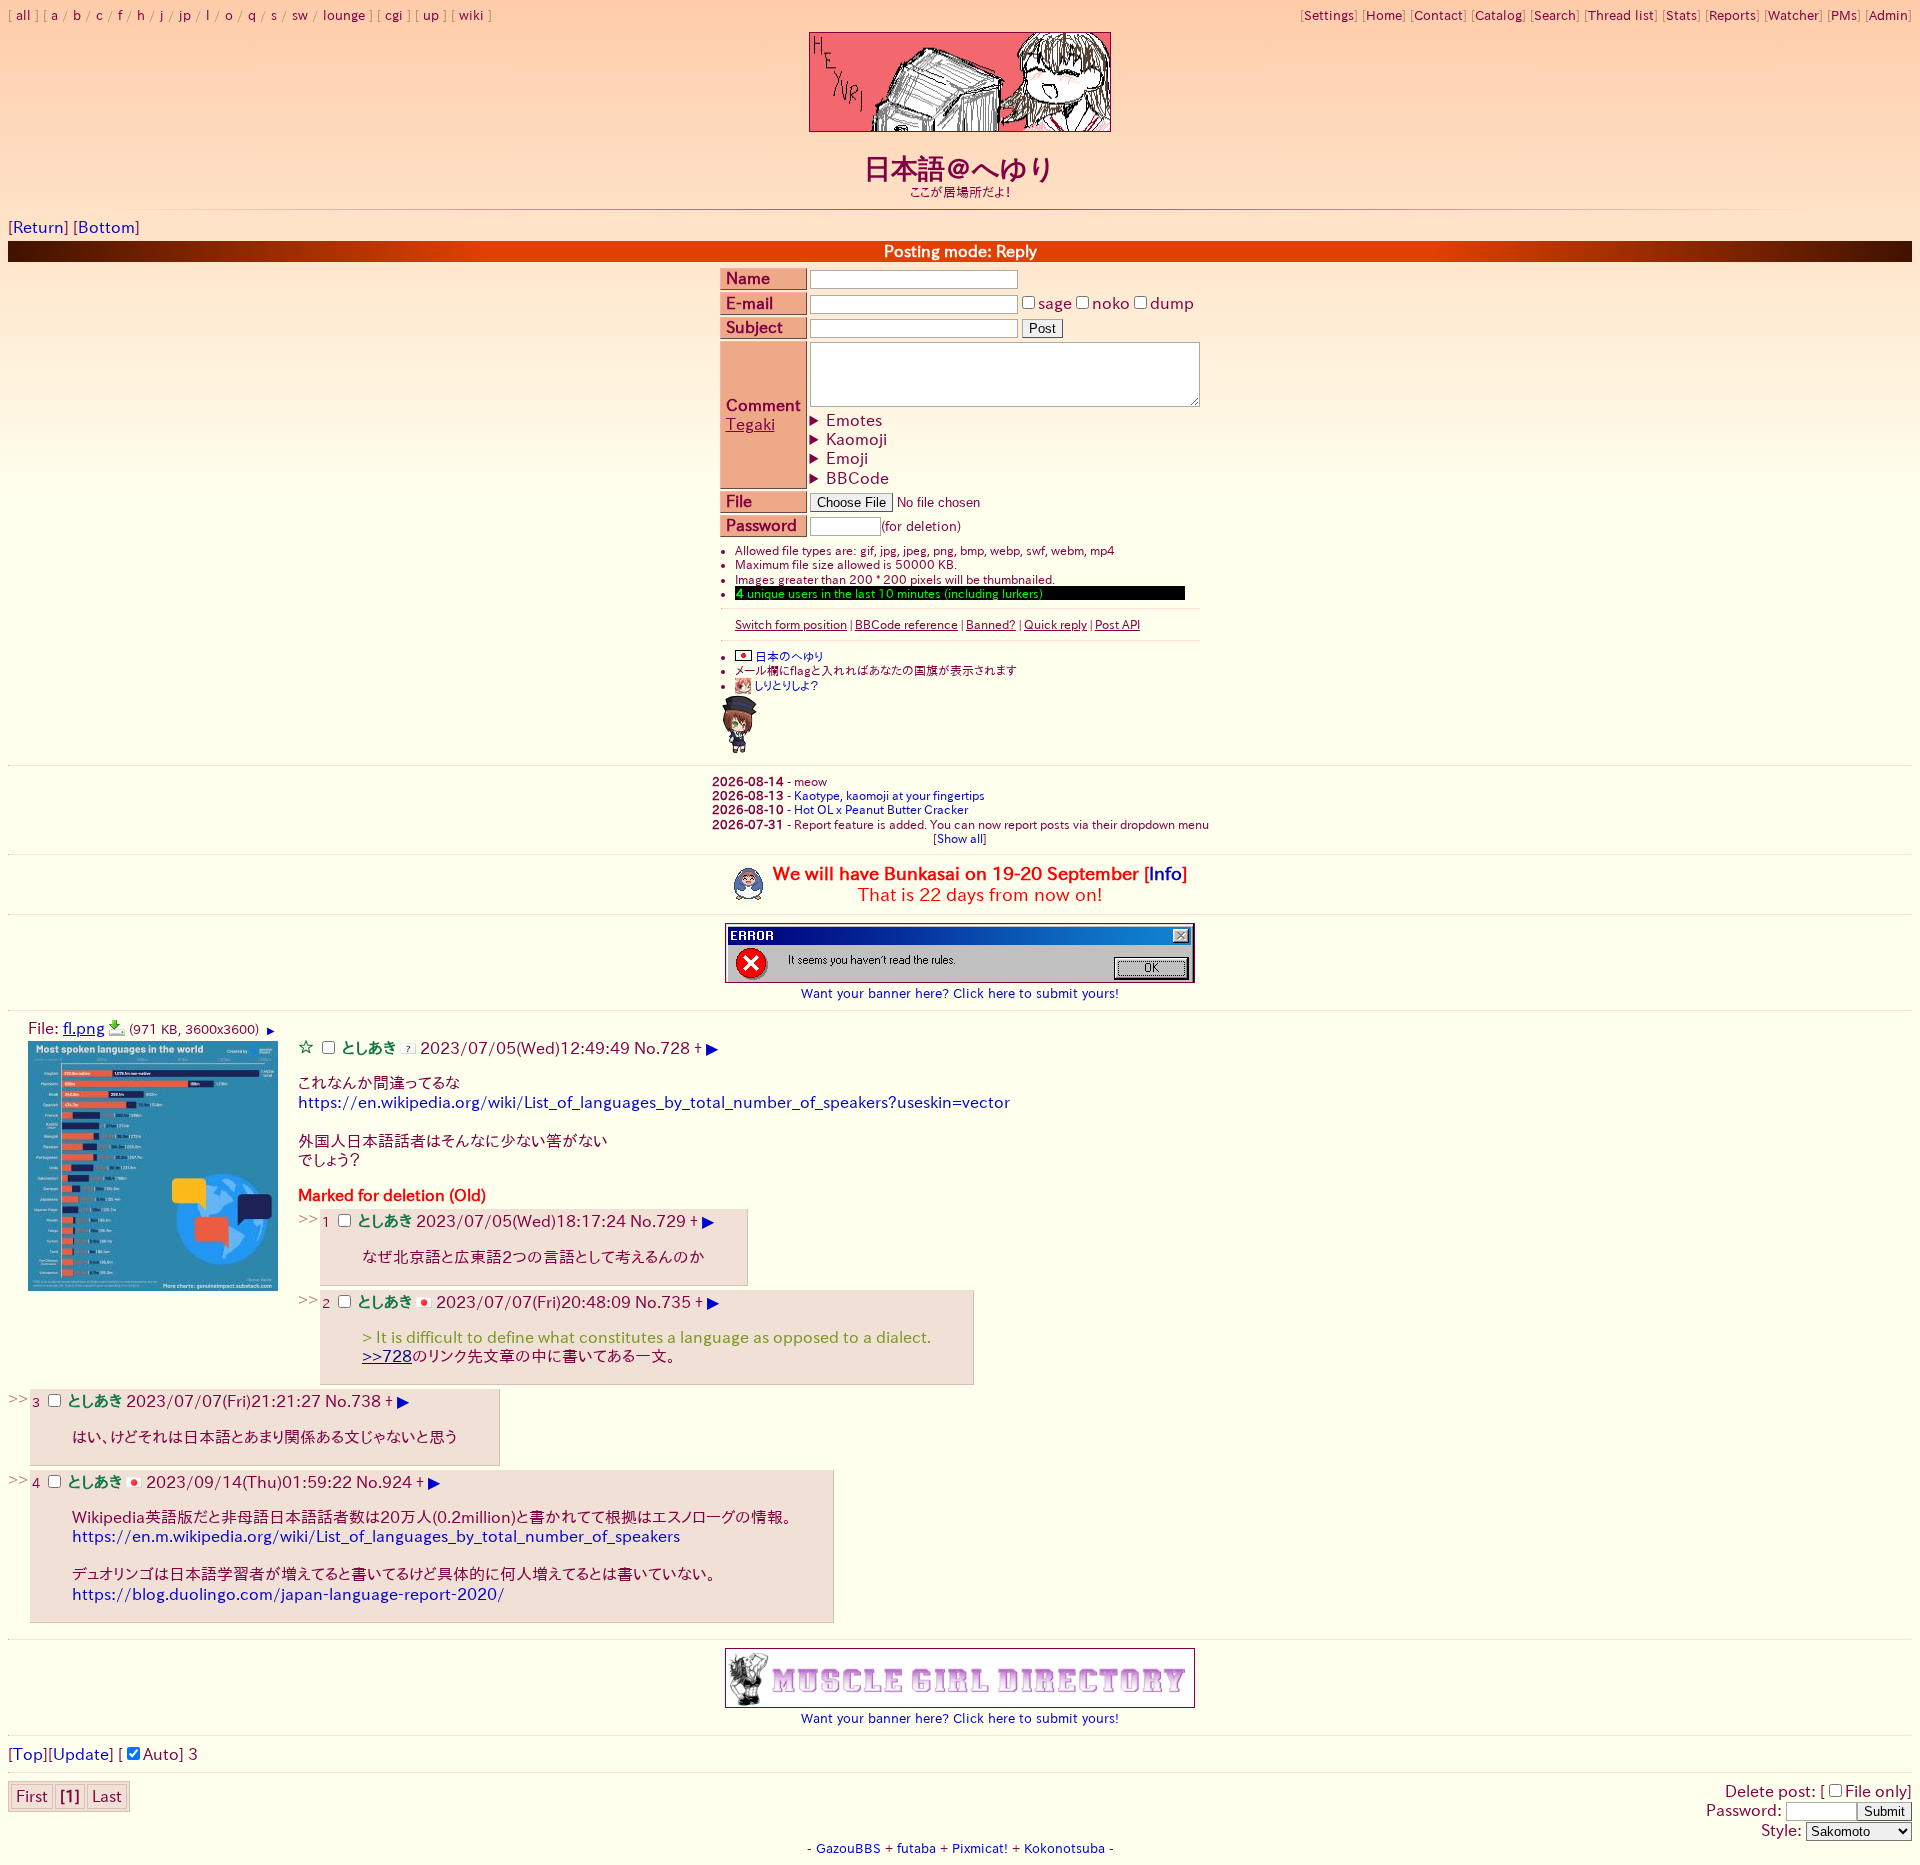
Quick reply (1055, 624)
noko (1111, 303)
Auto (161, 1754)
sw (300, 15)
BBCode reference (906, 624)
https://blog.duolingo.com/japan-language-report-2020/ (288, 1594)
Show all (960, 838)
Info (1165, 873)
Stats (1681, 15)
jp (185, 15)
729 (671, 1221)
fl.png (84, 1028)
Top (28, 1754)
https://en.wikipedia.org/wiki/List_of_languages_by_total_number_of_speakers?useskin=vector (654, 1102)
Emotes (854, 420)
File (739, 501)
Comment (763, 405)
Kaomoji (856, 439)
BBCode (857, 478)
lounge (344, 15)
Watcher (1793, 15)
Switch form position (791, 624)
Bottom (106, 227)
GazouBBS (848, 1848)
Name (748, 278)
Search (1555, 15)
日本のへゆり (787, 656)
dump (1172, 303)
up (431, 15)
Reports (1732, 15)
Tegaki (750, 424)
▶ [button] (271, 1031)
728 (675, 1048)
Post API (1117, 624)
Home (1384, 15)
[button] (306, 1046)
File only (1876, 1791)
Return (38, 227)
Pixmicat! (980, 1848)
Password (761, 525)
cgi (394, 15)
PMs (1844, 15)
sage (1055, 303)
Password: (1746, 1810)
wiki (471, 15)
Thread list (1621, 15)
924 (397, 1482)
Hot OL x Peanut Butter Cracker (881, 809)
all (23, 15)
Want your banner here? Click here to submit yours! (960, 993)
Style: (1783, 1830)
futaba (916, 1848)
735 (676, 1302)
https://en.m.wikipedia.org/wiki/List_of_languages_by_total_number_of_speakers (376, 1536)
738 (366, 1401)
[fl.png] (117, 1028)
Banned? (991, 624)
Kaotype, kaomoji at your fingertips (889, 795)
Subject (754, 327)
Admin (1888, 15)
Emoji (847, 458)
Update (81, 1754)
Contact (1438, 15)
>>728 (387, 1356)
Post (1042, 328)
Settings (1329, 15)
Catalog (1498, 15)
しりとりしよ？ (785, 685)
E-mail (749, 303)
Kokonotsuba (1064, 1848)
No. (647, 1048)
